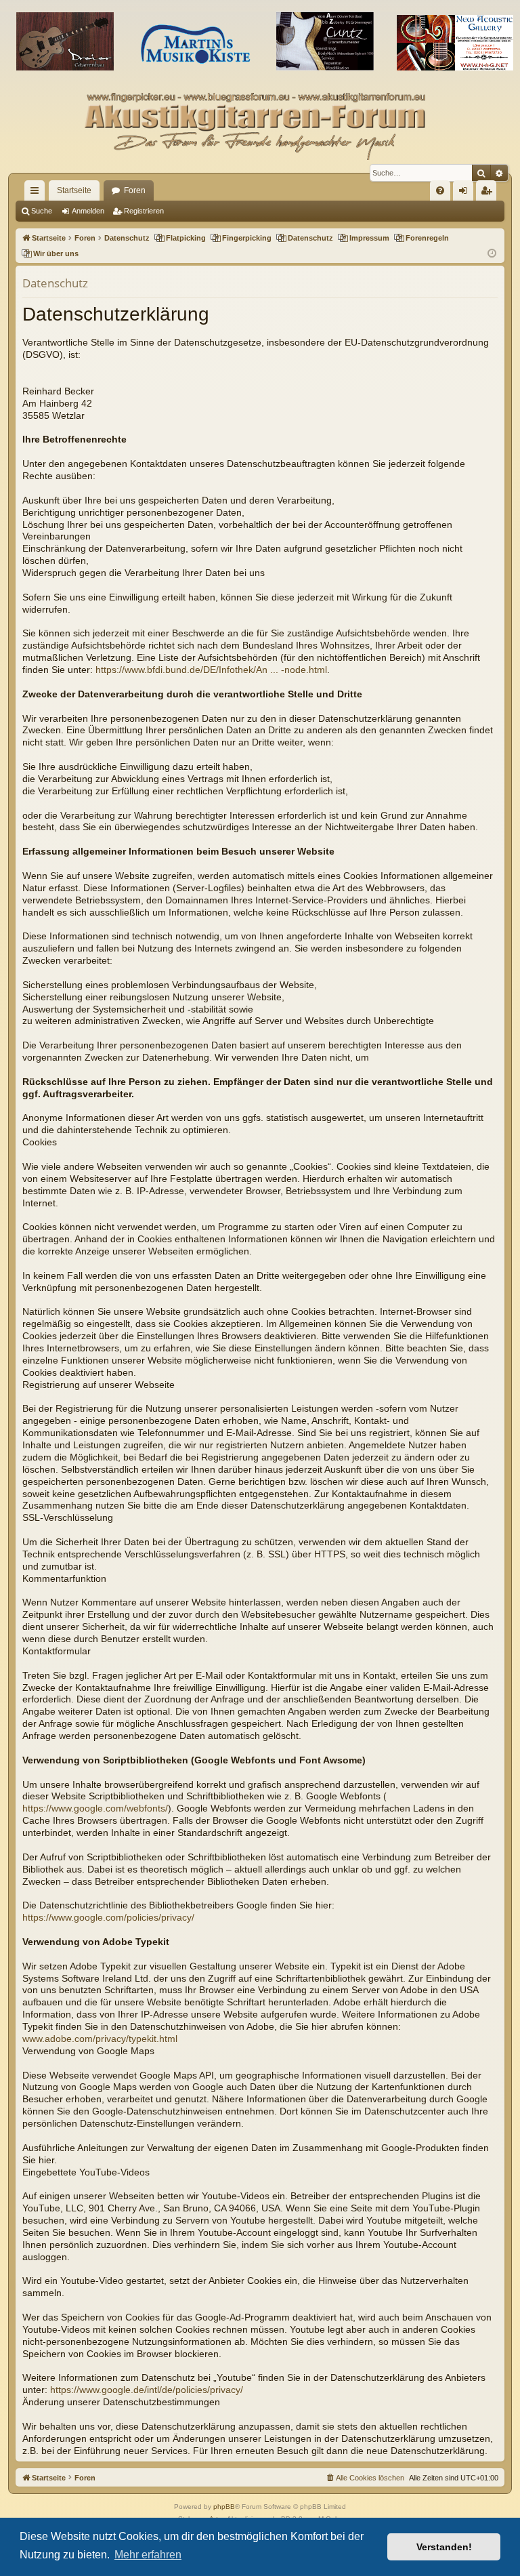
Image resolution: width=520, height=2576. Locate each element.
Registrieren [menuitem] (489, 193)
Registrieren (144, 211)
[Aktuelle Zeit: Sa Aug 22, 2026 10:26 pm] (492, 254)
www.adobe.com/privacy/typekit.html (100, 2039)
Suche (42, 211)
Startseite (74, 190)
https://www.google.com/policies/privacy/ (108, 1918)
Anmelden (88, 211)
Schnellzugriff (37, 193)
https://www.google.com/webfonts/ (95, 1808)
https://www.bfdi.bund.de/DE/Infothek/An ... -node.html (211, 670)
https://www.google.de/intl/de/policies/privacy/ (147, 2390)
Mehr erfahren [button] (148, 2555)
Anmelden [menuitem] (466, 193)
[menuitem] (440, 190)
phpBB (224, 2507)
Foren (135, 190)
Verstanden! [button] (444, 2547)
